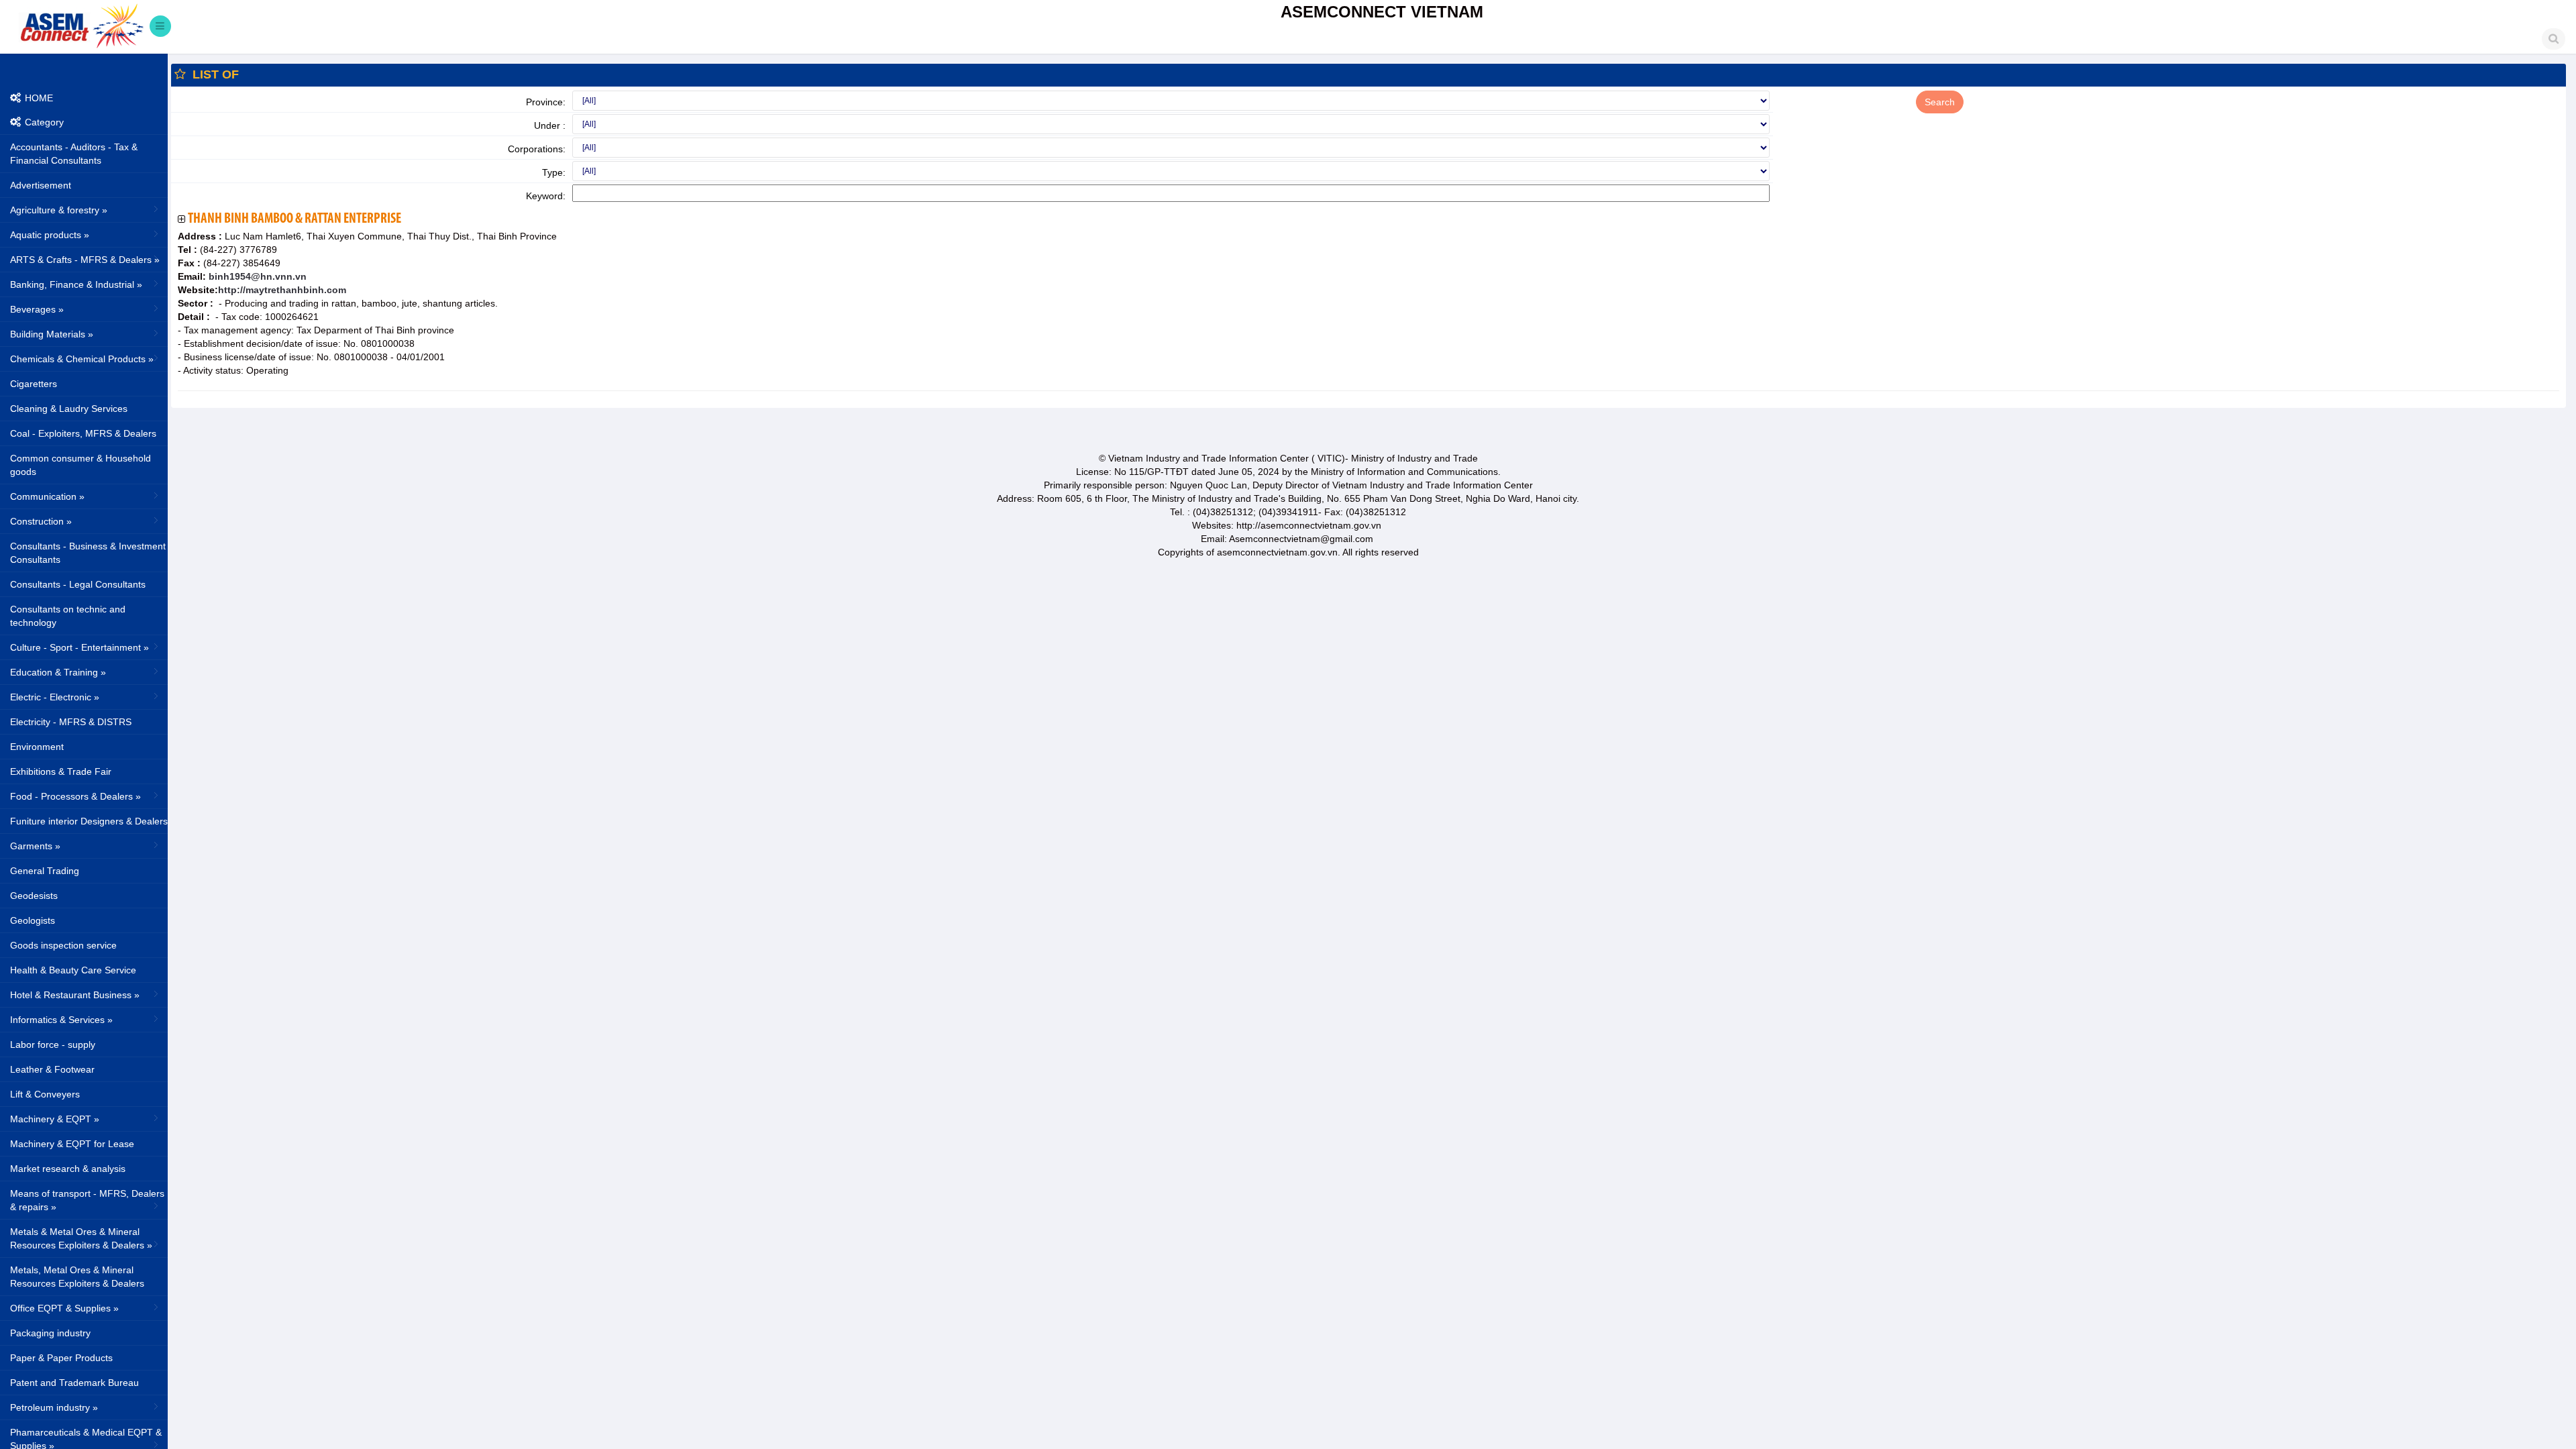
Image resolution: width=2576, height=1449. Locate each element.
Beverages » (37, 309)
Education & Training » (58, 672)
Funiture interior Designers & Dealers (89, 821)
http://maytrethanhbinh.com (282, 290)
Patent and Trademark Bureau (74, 1383)
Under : (550, 125)
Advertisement (41, 185)
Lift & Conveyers (45, 1094)
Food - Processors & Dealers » (75, 796)
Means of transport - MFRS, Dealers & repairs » (87, 1200)
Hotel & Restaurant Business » (75, 995)
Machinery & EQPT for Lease (72, 1144)
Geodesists (34, 896)
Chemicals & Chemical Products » (82, 359)
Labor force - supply (53, 1044)
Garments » (35, 846)
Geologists (33, 920)
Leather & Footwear (52, 1069)
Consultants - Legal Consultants (78, 584)
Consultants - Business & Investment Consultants (88, 553)
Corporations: (537, 149)
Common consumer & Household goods (80, 465)
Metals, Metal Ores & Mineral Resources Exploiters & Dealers (77, 1277)
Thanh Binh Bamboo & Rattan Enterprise (294, 219)
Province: (546, 102)
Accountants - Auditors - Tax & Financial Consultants (74, 154)
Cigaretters (34, 384)
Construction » (41, 521)
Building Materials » (52, 334)
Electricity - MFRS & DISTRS (71, 722)
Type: (554, 172)
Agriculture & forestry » (59, 210)
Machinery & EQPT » (55, 1119)
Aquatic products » (50, 235)
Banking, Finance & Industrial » (76, 284)
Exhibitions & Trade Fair (61, 771)
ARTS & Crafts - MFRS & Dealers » (85, 260)
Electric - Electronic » (55, 697)
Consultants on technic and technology (68, 616)
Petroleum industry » (54, 1407)
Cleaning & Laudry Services (69, 409)
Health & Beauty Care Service (73, 970)
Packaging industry (50, 1333)
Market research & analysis (68, 1169)
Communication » (47, 496)
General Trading (45, 871)
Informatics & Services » (61, 1020)
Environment (37, 747)
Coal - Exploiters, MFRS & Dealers (83, 433)
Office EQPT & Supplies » (64, 1308)
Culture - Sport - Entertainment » (79, 647)
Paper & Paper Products (61, 1358)
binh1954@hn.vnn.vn (256, 276)
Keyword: (546, 196)
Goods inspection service (63, 945)
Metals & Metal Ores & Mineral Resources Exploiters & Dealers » (81, 1238)
